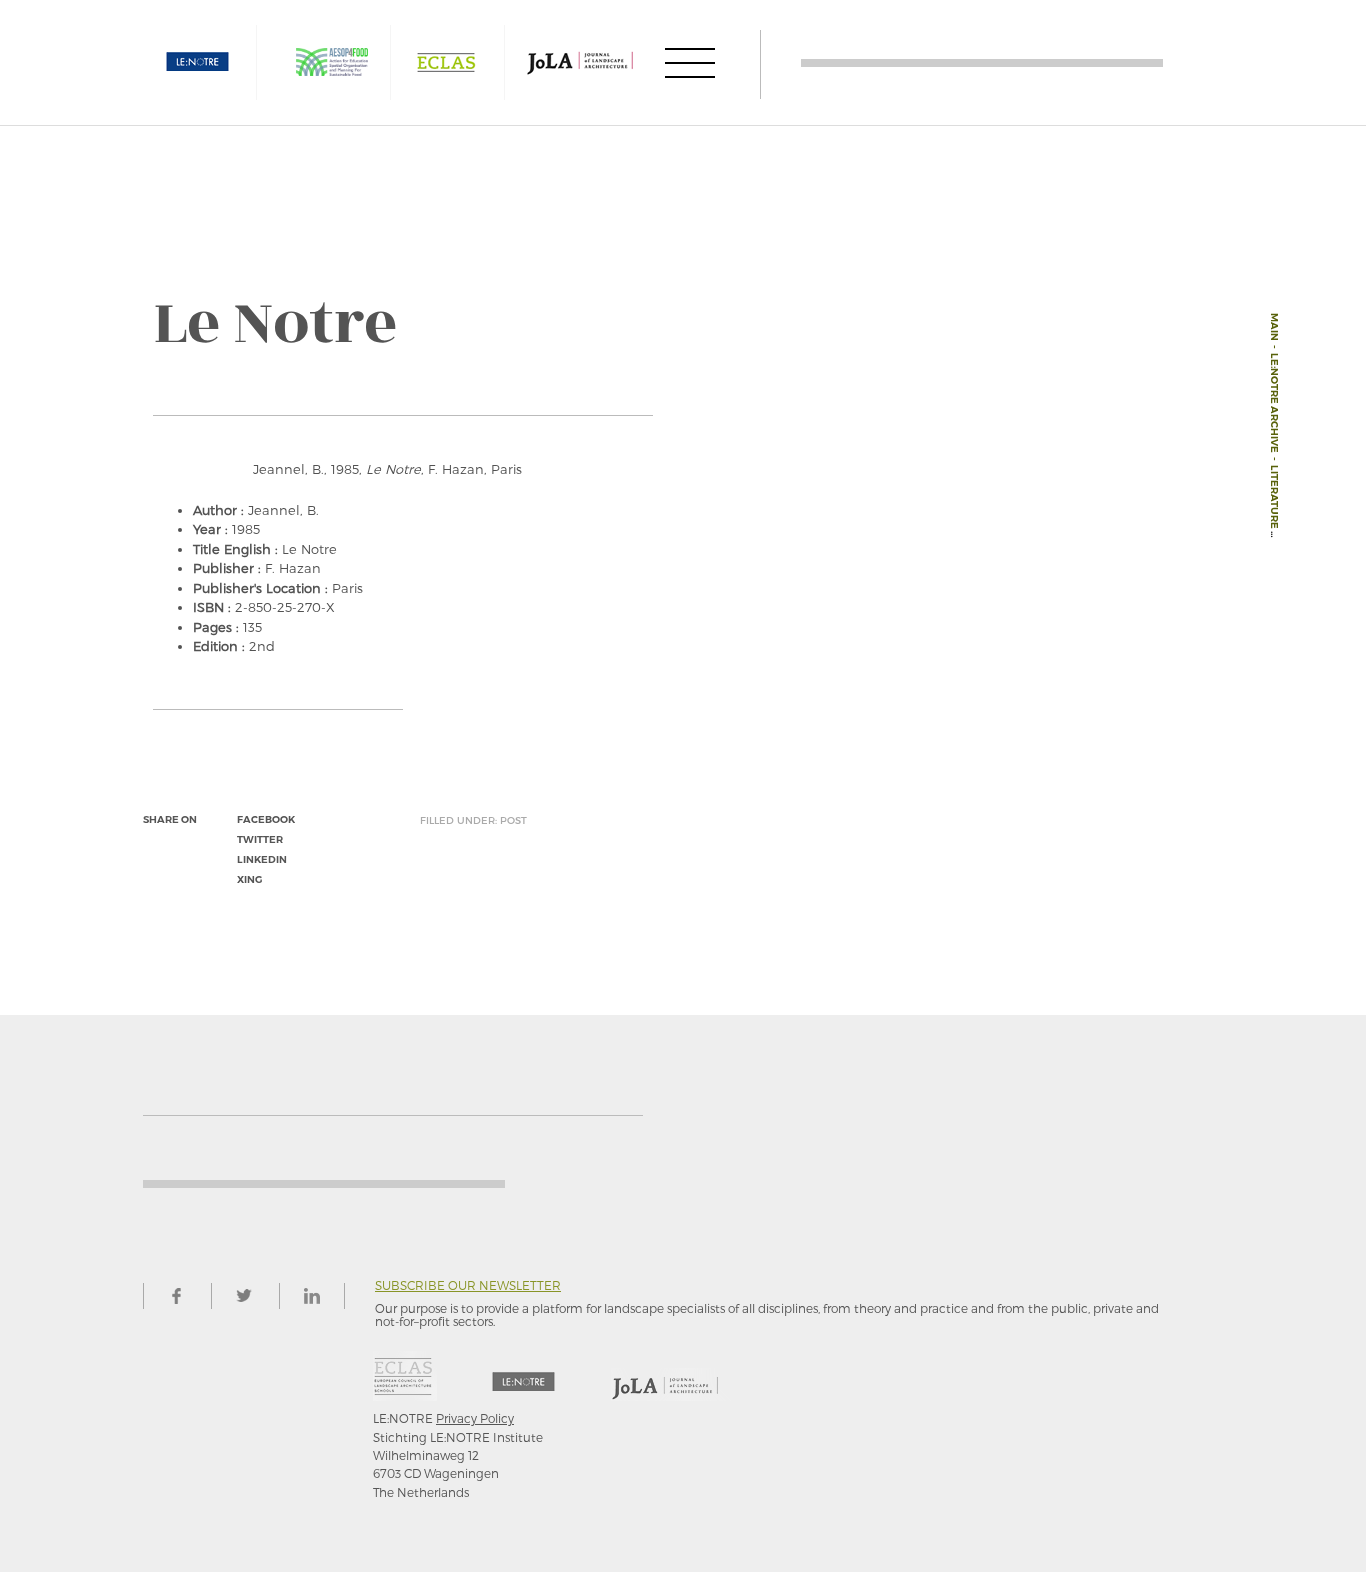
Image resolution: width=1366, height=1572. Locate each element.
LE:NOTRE (198, 62)
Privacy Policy (475, 1418)
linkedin (262, 859)
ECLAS (446, 62)
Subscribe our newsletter (468, 1285)
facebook (266, 819)
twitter (260, 839)
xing (249, 879)
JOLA (580, 62)
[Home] (982, 62)
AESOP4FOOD (332, 62)
